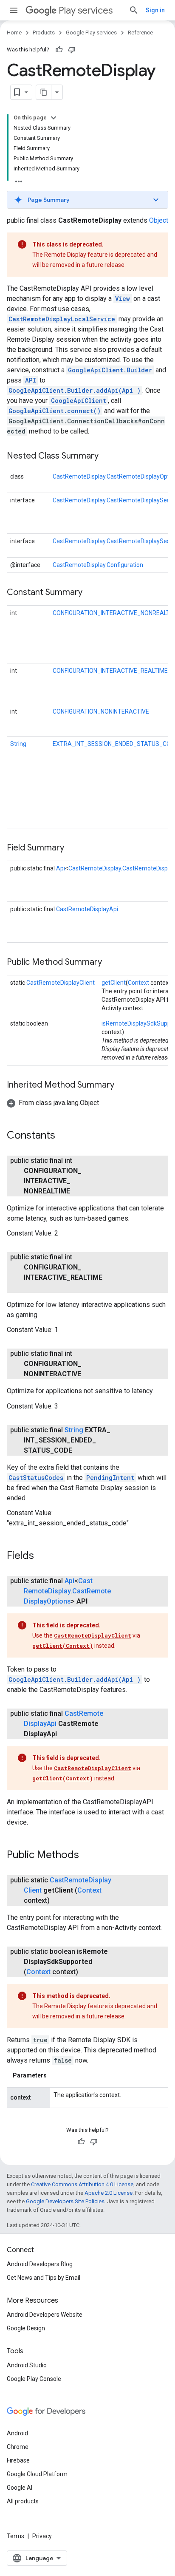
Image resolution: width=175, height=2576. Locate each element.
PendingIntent (110, 1478)
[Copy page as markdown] (44, 92)
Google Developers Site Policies (65, 2201)
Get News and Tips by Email (44, 2278)
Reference (140, 33)
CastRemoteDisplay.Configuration (98, 565)
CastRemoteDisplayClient (61, 983)
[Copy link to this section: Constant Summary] (91, 593)
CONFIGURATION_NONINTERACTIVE (101, 711)
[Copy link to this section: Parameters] (55, 2075)
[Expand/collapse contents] (54, 118)
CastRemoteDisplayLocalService (62, 319)
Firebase (18, 2460)
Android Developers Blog (40, 2264)
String (18, 744)
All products (23, 2501)
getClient (114, 983)
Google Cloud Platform (37, 2474)
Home (14, 33)
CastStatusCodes (36, 1478)
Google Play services (91, 33)
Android (17, 2433)
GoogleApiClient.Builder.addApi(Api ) (75, 390)
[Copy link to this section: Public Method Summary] (110, 963)
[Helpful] (59, 50)
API (31, 380)
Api (61, 868)
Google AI (20, 2488)
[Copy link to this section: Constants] (64, 1136)
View (123, 299)
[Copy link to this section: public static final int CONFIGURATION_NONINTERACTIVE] (90, 1374)
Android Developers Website (45, 2315)
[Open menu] (14, 10)
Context (138, 983)
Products (44, 33)
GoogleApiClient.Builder (110, 370)
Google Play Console (34, 2379)
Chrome (18, 2447)
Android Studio (27, 2365)
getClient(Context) (63, 1646)
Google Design (26, 2328)
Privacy (42, 2536)
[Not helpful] (72, 50)
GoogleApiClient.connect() (55, 411)
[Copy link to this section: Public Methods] (87, 1856)
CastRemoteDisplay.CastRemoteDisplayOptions (67, 1591)
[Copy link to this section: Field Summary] (73, 848)
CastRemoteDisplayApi (87, 909)
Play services (86, 10)
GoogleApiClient (79, 401)
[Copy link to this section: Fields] (42, 1556)
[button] (87, 200)
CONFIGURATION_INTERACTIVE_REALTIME (110, 671)
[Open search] (134, 10)
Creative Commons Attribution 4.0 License (82, 2184)
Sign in (155, 10)
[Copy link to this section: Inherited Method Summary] (123, 1085)
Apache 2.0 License (109, 2193)
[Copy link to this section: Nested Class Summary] (107, 456)
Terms (16, 2536)
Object (159, 220)
